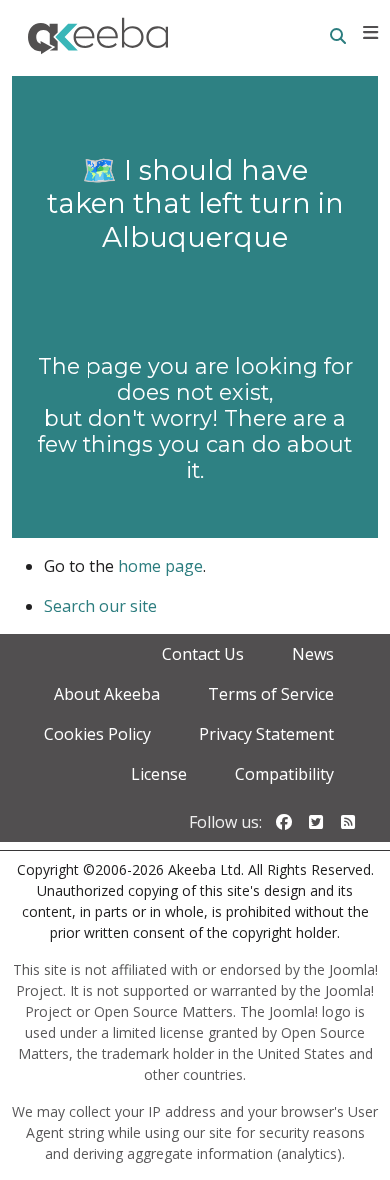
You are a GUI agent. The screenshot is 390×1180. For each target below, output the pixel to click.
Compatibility (284, 774)
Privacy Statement (266, 734)
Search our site (100, 606)
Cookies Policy (97, 734)
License (159, 774)
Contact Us (203, 654)
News (313, 654)
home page (160, 566)
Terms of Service (271, 694)
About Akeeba (107, 694)
